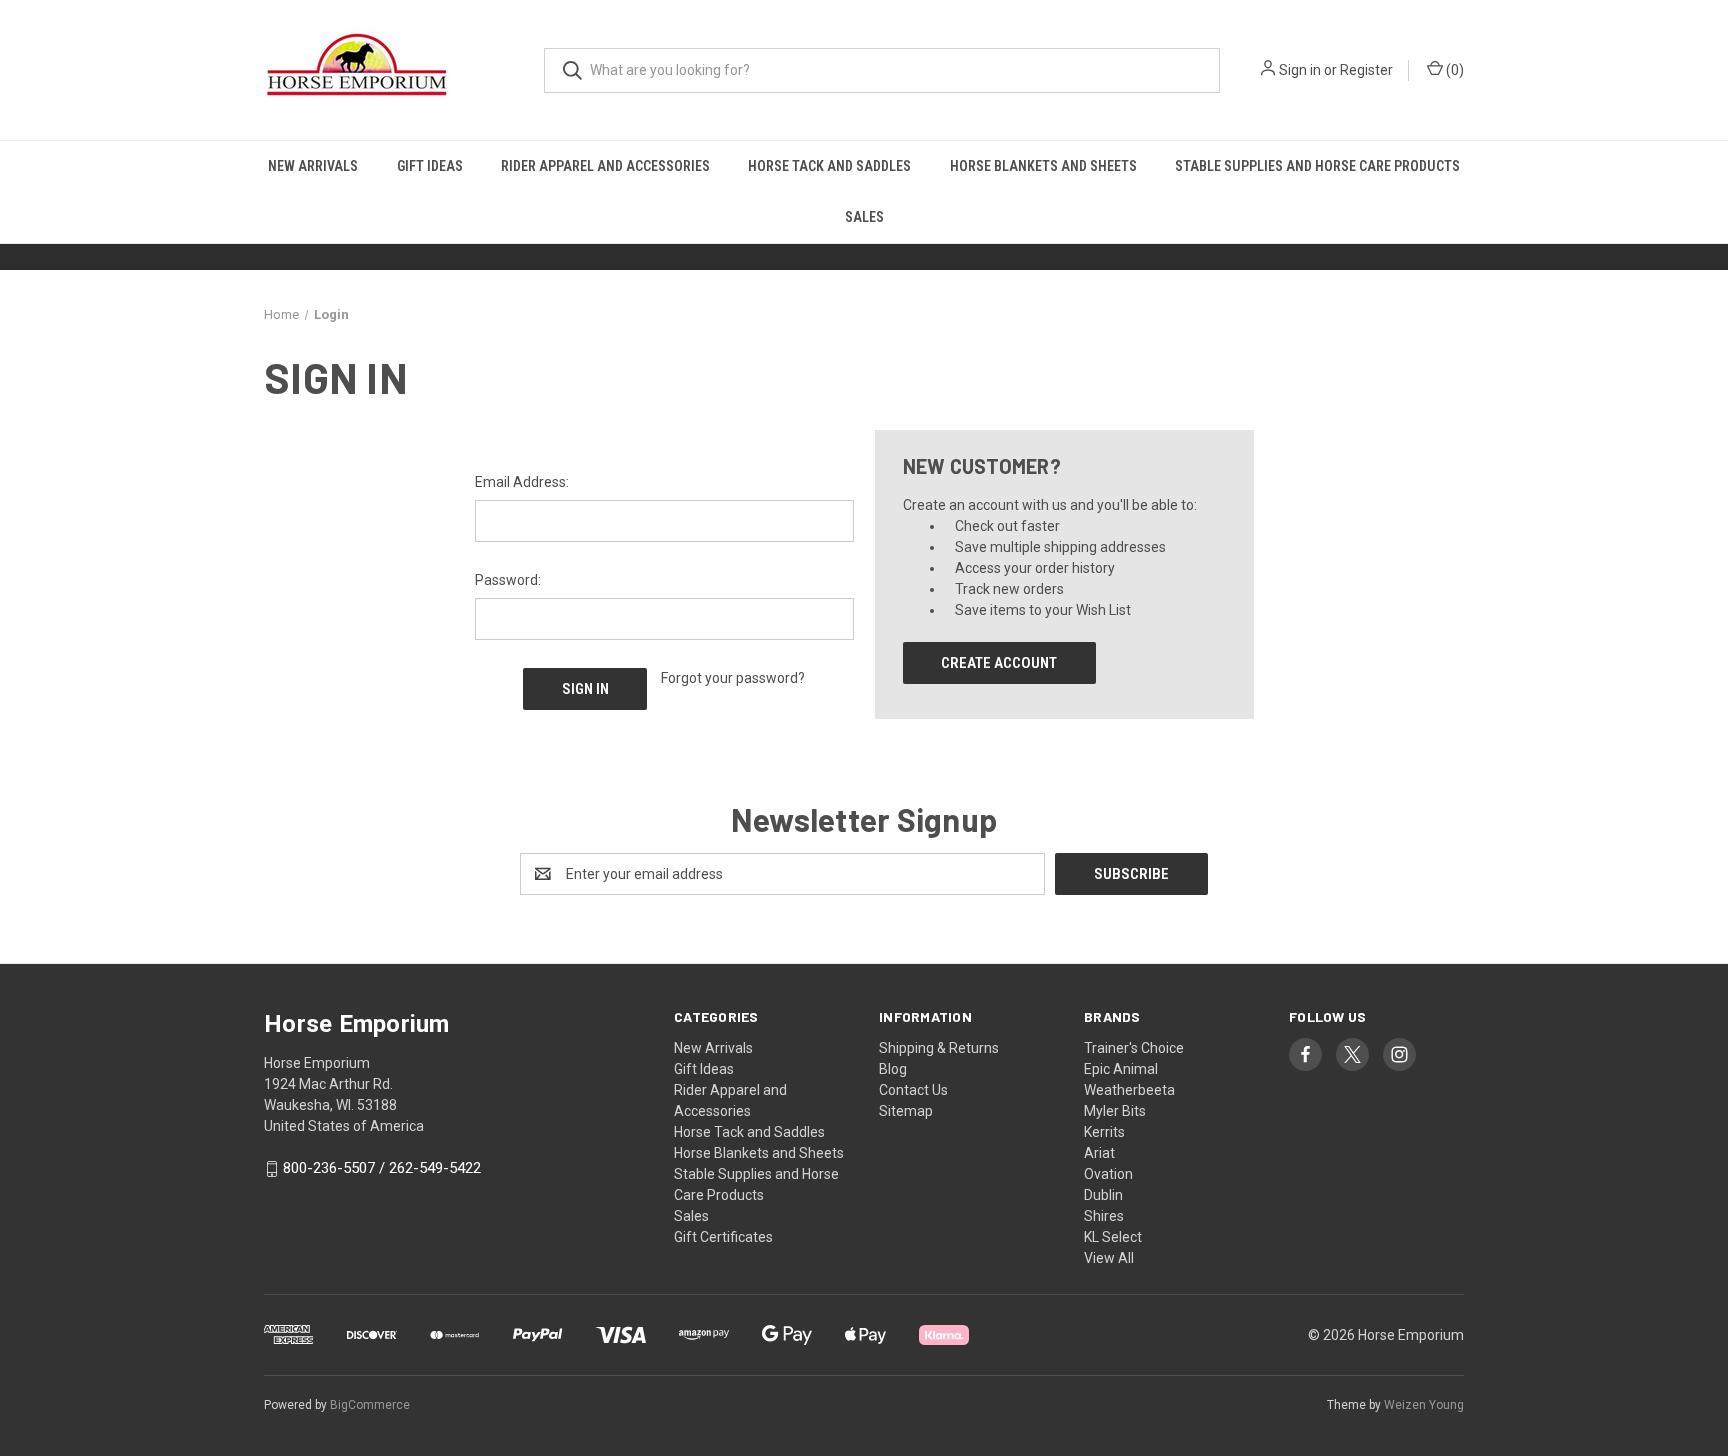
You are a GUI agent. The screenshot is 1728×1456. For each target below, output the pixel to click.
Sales (864, 217)
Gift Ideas (430, 166)
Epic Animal (1121, 1069)
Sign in (1300, 70)
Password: (508, 580)
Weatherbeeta (1129, 1090)
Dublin (1103, 1195)
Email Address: (522, 482)
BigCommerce (370, 1405)
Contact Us (913, 1090)
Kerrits (1104, 1132)
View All (1109, 1258)
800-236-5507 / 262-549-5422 (382, 1169)
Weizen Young (1424, 1405)
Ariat (1099, 1153)
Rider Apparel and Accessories (605, 166)
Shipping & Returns (939, 1048)
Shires (1104, 1216)
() (1453, 70)
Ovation (1108, 1174)
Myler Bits (1115, 1111)
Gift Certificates (723, 1237)
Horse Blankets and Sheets (1043, 166)
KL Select (1113, 1237)
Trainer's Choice (1134, 1048)
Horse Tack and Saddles (829, 166)
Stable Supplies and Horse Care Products (1317, 166)
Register (1366, 70)
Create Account (999, 663)
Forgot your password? (733, 678)
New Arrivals (313, 166)
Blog (893, 1069)
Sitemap (906, 1111)
